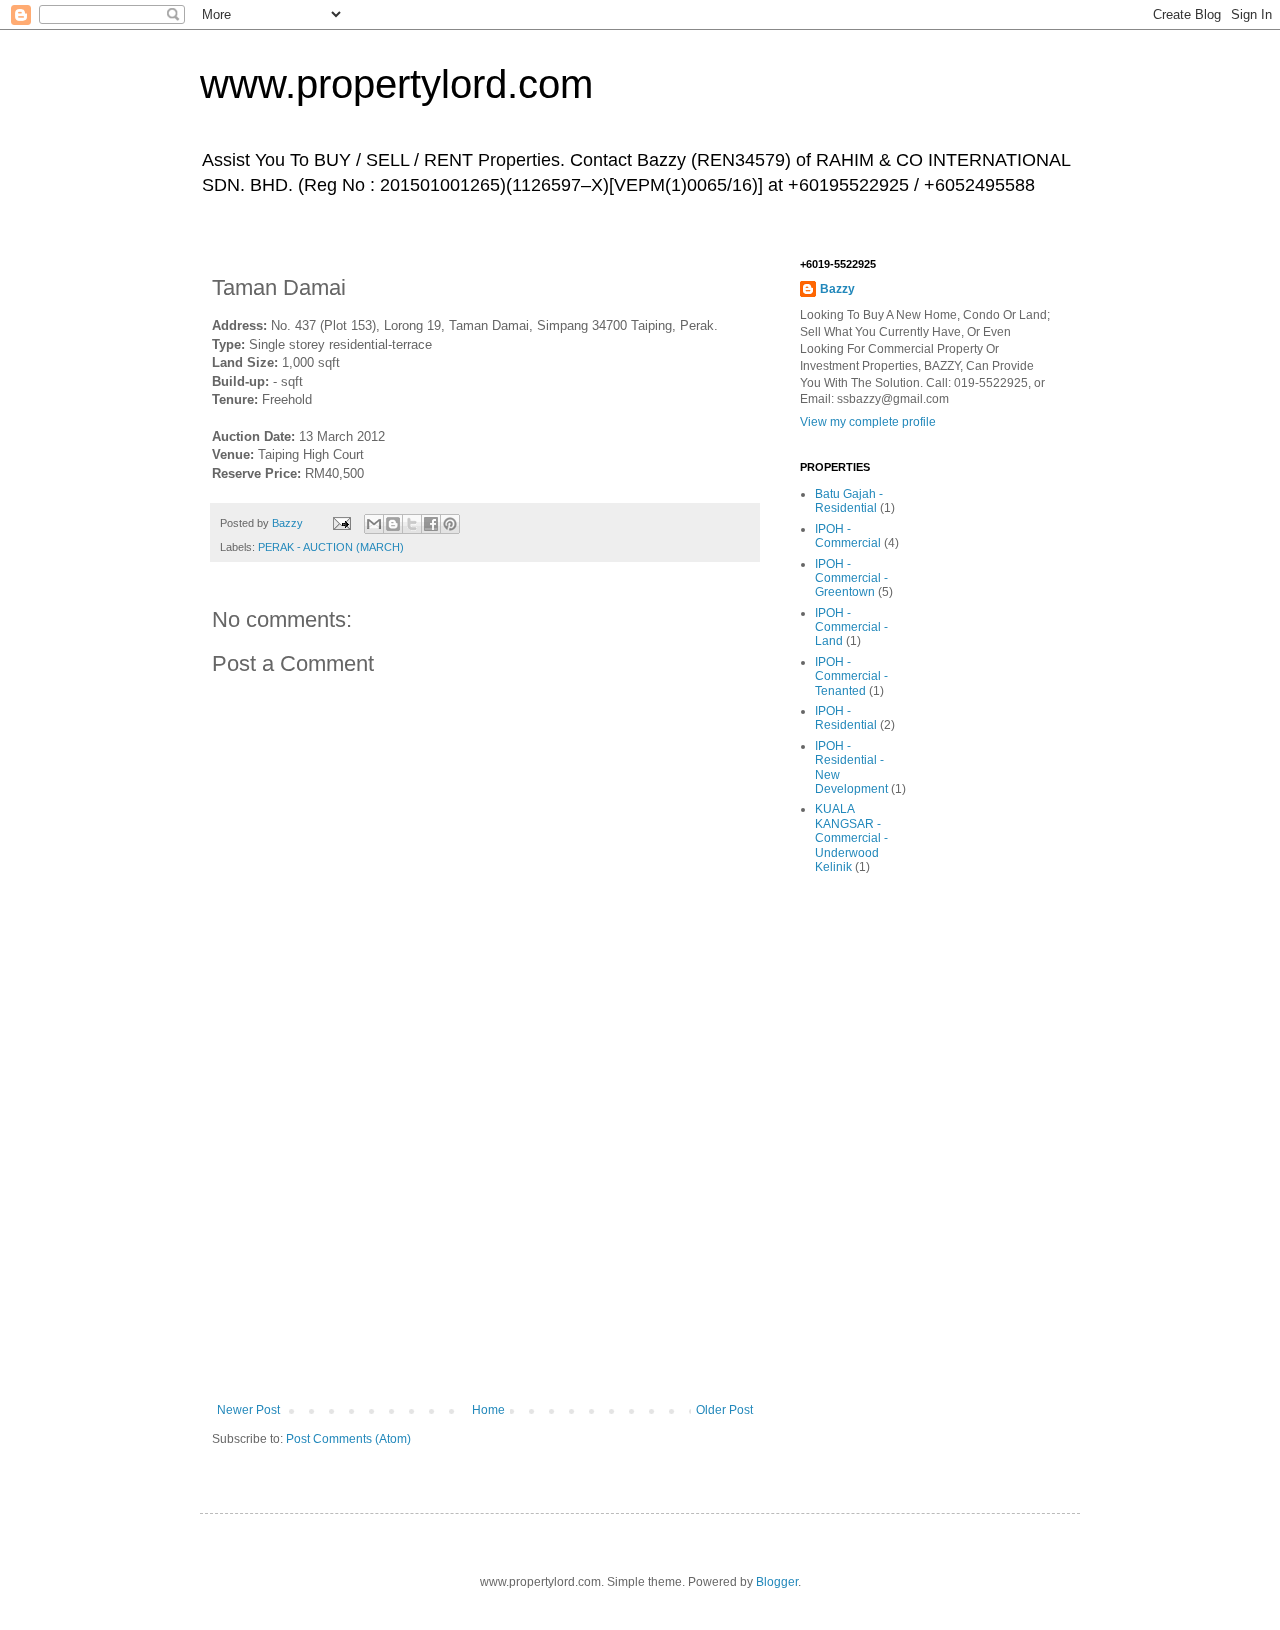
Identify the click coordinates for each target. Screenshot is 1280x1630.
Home (488, 1410)
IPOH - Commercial (848, 536)
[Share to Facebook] (431, 524)
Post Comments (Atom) (348, 1439)
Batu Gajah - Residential (849, 501)
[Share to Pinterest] (450, 524)
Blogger (777, 1582)
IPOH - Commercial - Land (851, 627)
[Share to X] (412, 524)
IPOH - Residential (846, 718)
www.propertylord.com (396, 84)
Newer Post (248, 1410)
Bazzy (837, 289)
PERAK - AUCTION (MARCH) (331, 547)
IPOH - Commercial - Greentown (851, 578)
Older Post (724, 1410)
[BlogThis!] (393, 524)
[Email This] (374, 524)
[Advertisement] (485, 1253)
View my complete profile (868, 422)
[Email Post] (341, 523)
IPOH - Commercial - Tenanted (851, 676)
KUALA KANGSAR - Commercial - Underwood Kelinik (851, 838)
